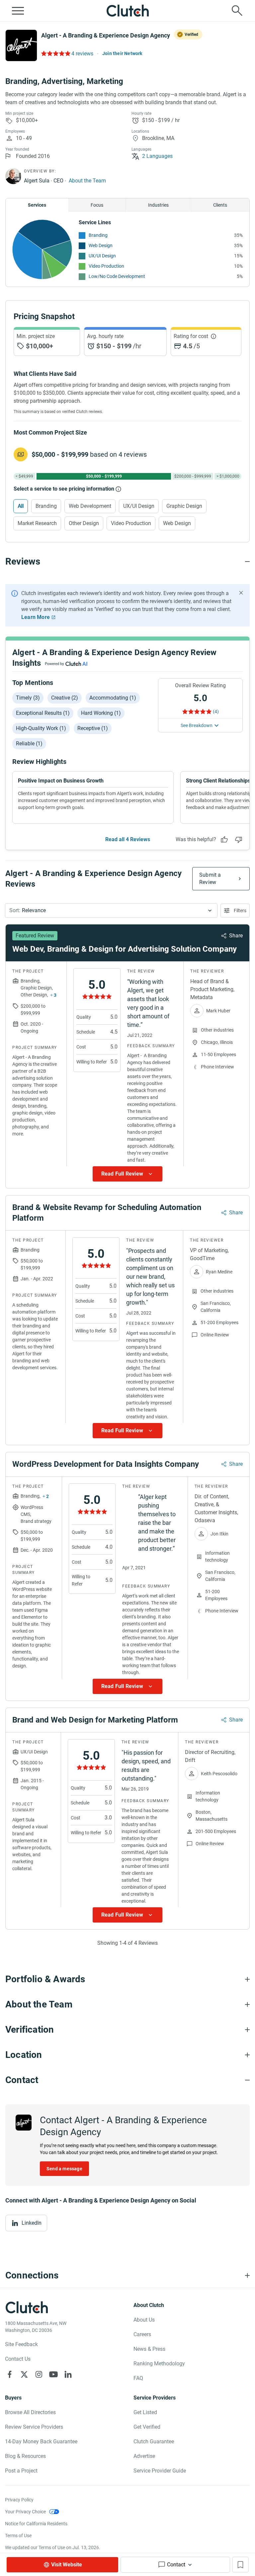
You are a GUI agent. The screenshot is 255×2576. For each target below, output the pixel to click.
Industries (158, 205)
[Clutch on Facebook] (10, 2374)
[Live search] (237, 11)
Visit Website (67, 2565)
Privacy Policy (19, 2500)
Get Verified (147, 2427)
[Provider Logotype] (21, 45)
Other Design (84, 523)
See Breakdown (197, 725)
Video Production (106, 266)
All (21, 506)
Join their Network (122, 53)
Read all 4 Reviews (128, 839)
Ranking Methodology (159, 2364)
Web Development (90, 506)
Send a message (64, 2169)
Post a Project (21, 2471)
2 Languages (157, 156)
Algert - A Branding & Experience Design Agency (106, 35)
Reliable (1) (29, 744)
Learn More (36, 617)
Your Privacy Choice (25, 2512)
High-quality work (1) (41, 728)
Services (37, 205)
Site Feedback (21, 2344)
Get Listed (145, 2412)
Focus (97, 205)
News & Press (149, 2349)
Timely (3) (28, 698)
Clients (220, 205)
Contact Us (18, 2359)
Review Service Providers (34, 2427)
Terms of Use (18, 2536)
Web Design (101, 245)
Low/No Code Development (117, 276)
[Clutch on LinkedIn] (68, 2374)
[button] (111, 911)
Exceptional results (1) (43, 713)
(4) (216, 712)
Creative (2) (65, 698)
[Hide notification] (241, 593)
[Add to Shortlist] (240, 2565)
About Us (144, 2320)
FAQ (138, 2378)
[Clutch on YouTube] (53, 2374)
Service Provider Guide (160, 2471)
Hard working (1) (101, 713)
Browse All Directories (30, 2412)
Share (236, 936)
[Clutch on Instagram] (39, 2374)
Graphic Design (184, 506)
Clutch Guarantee (154, 2441)
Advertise (144, 2456)
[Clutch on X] (24, 2374)
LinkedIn (32, 2223)
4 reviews (82, 54)
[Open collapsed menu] (18, 11)
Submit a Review (210, 879)
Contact (176, 2565)
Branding (98, 235)
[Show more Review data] (127, 1174)
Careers (142, 2334)
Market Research (37, 523)
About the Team (87, 181)
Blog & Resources (25, 2456)
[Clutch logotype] (127, 11)
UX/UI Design (102, 256)
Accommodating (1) (113, 698)
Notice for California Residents (36, 2524)
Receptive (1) (93, 728)
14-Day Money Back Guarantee (41, 2441)
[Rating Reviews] (55, 53)
